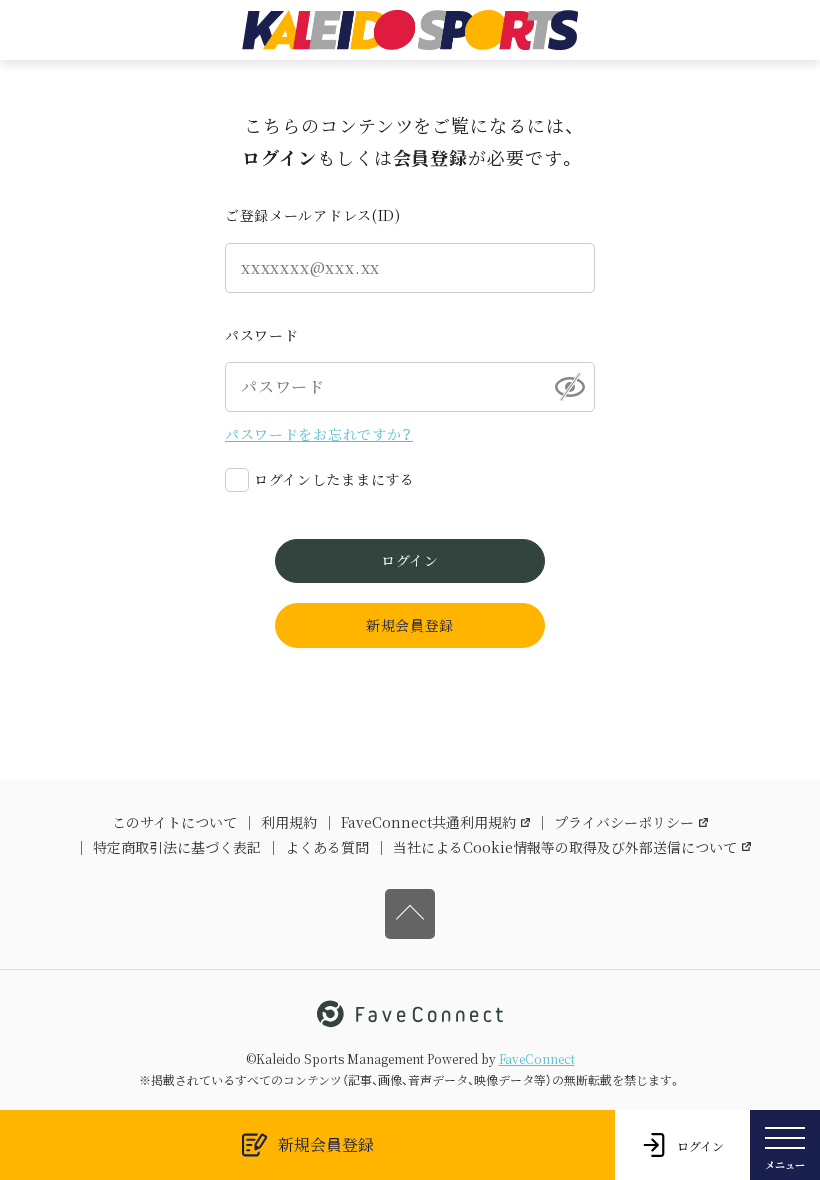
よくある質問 (327, 847)
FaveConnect (537, 1058)
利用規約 (289, 822)
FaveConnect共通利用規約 (428, 822)
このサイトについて (174, 822)
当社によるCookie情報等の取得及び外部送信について (565, 847)
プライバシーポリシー (624, 822)
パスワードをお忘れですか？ (319, 434)
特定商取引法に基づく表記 (177, 847)
